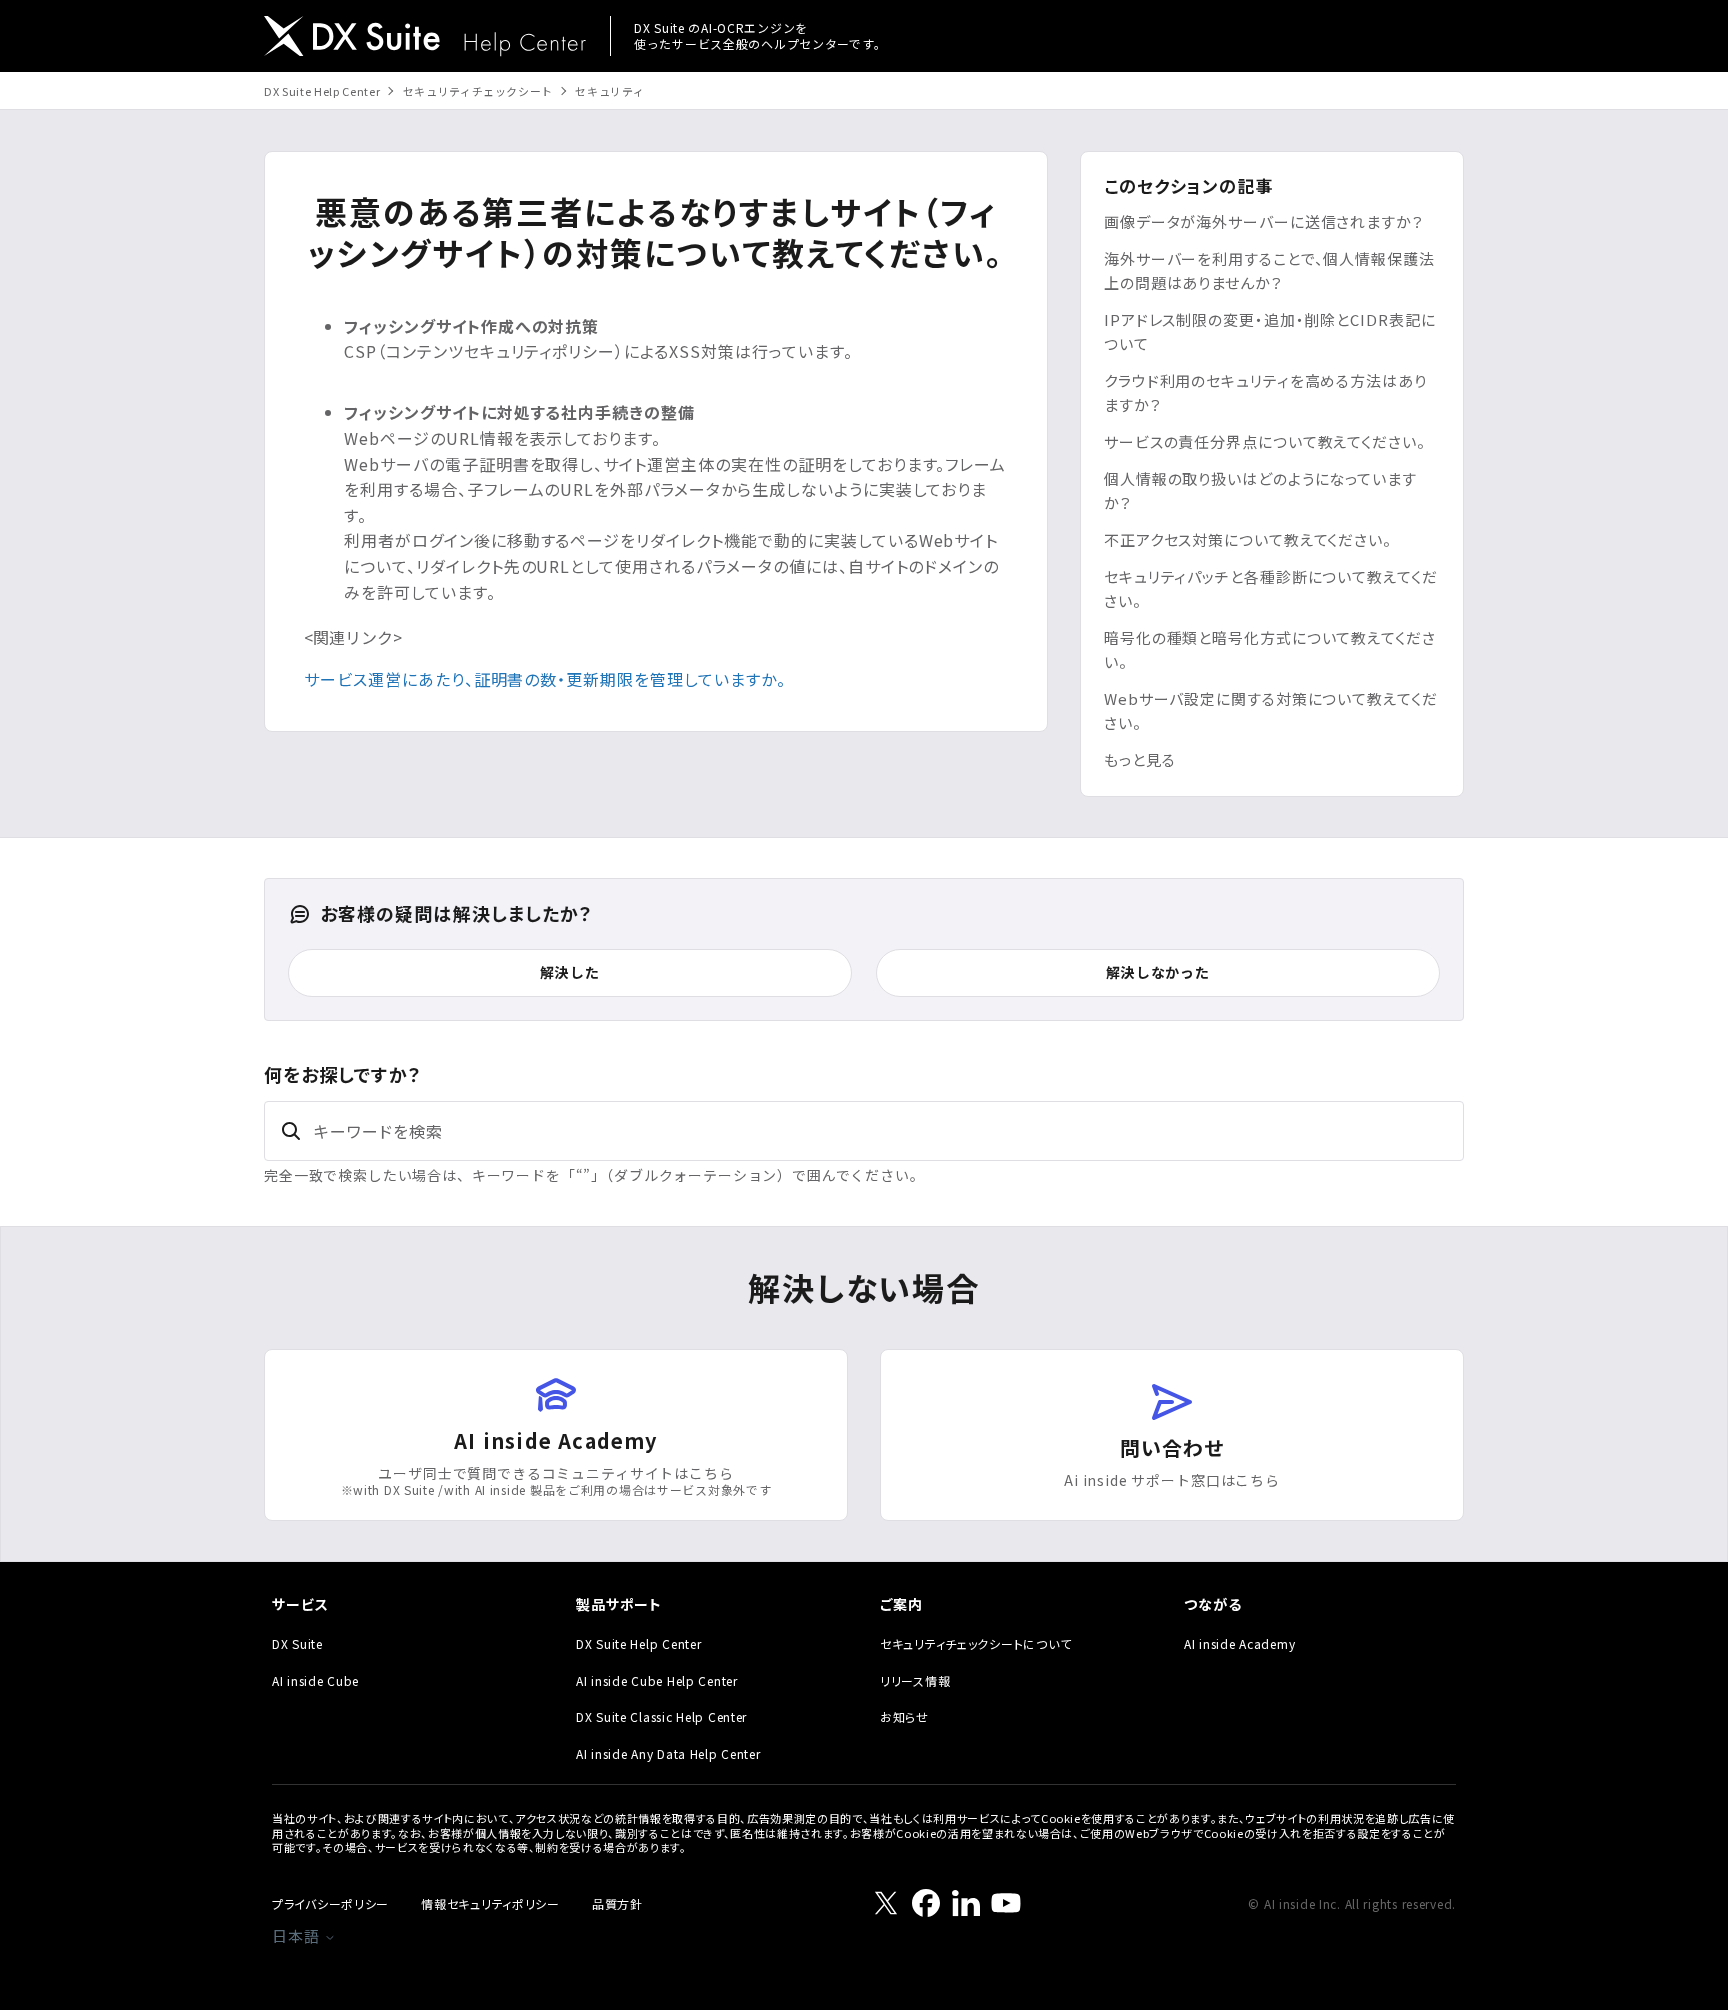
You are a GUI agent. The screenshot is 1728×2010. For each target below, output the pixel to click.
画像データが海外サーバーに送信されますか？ (1264, 221)
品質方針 (617, 1903)
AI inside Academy (1239, 1643)
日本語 (298, 1935)
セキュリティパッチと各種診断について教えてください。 (1271, 588)
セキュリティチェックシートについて (975, 1643)
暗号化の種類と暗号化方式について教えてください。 (1270, 649)
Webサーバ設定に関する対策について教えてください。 (1271, 710)
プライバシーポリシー (330, 1903)
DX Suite (297, 1643)
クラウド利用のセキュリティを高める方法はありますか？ (1265, 392)
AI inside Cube (315, 1680)
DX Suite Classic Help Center (661, 1716)
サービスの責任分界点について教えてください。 (1265, 441)
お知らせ (904, 1716)
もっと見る (1140, 759)
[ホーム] (425, 38)
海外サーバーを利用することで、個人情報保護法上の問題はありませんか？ (1269, 270)
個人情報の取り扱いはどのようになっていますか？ (1260, 490)
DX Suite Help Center (322, 91)
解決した (569, 972)
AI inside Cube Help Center (657, 1680)
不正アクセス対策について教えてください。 (1248, 539)
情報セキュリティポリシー (490, 1903)
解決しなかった (1158, 972)
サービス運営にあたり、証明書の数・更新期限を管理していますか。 (545, 679)
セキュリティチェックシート (478, 91)
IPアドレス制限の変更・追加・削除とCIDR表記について (1270, 331)
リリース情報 (915, 1680)
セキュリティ (609, 91)
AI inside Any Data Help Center (668, 1753)
